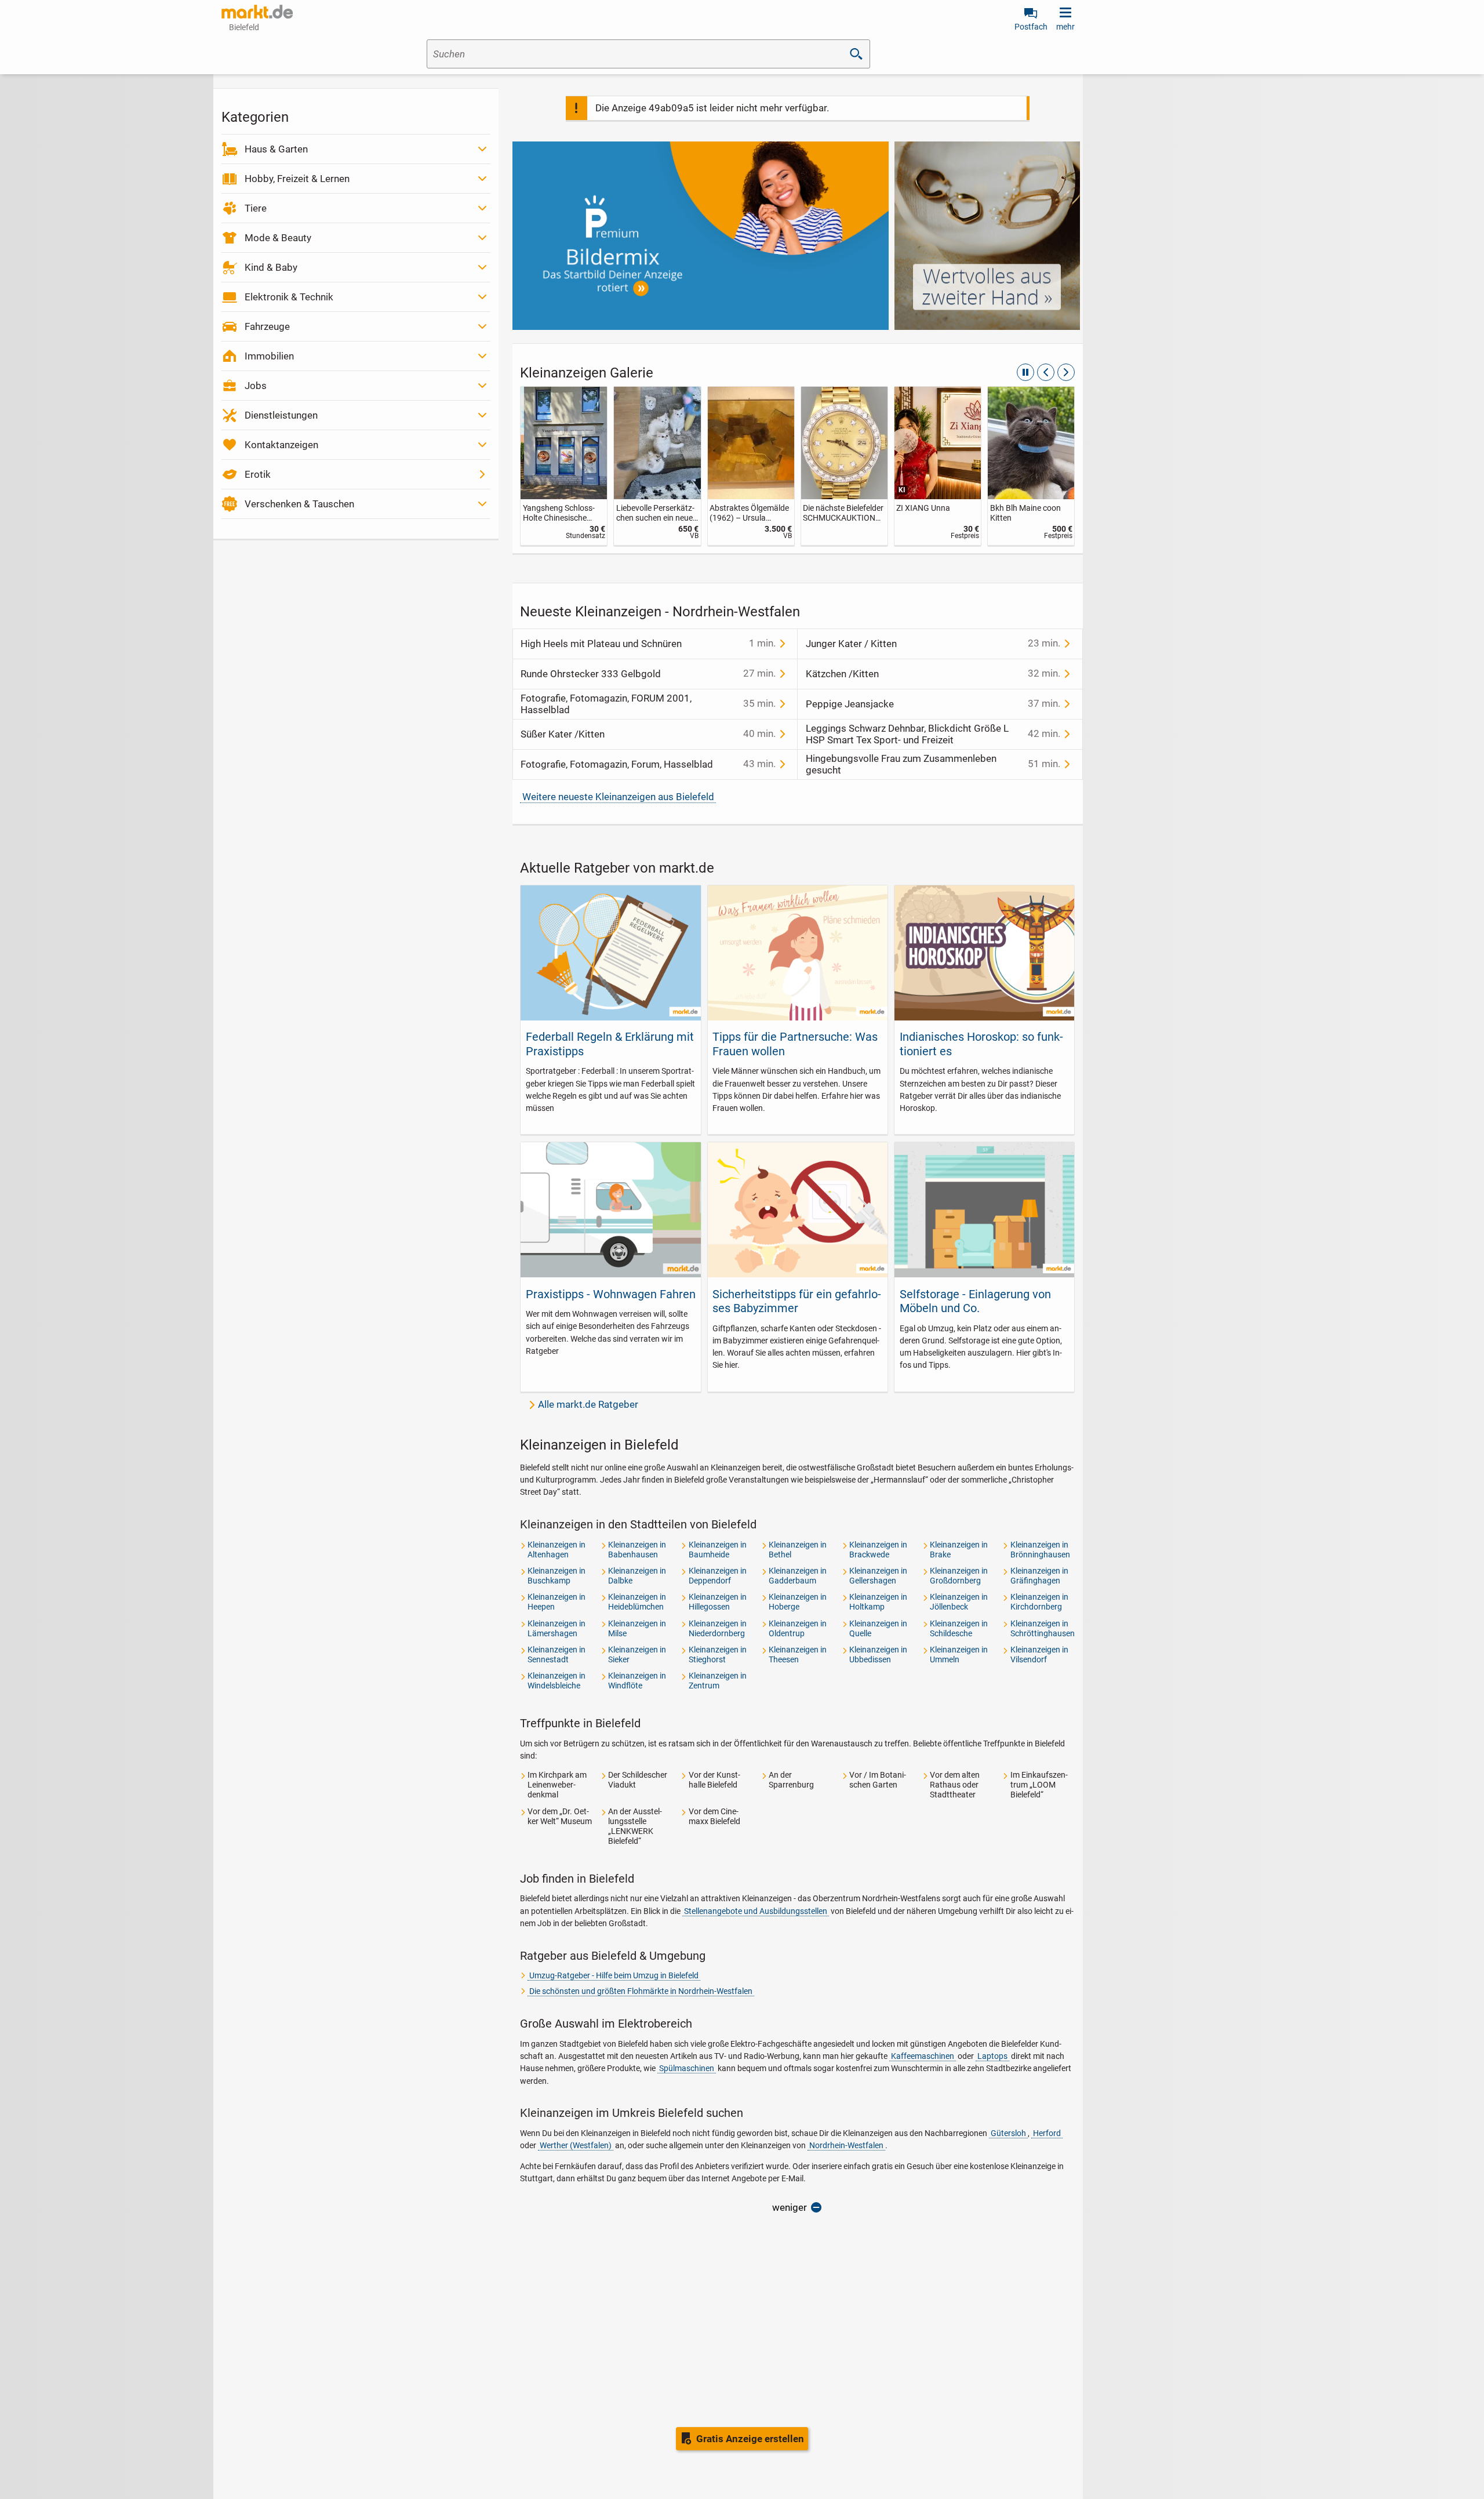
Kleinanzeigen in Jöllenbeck (959, 1602)
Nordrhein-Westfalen (846, 2145)
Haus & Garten (276, 149)
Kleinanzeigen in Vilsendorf (1039, 1655)
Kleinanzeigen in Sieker (637, 1655)
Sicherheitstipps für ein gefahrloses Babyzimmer (797, 1301)
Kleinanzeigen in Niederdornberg (718, 1628)
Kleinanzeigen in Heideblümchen (637, 1602)
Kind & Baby (271, 267)
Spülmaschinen (687, 2068)
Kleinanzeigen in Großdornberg (959, 1576)
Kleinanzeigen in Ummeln (959, 1655)
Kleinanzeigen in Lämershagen (556, 1628)
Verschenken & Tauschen (299, 504)
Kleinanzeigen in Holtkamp (878, 1602)
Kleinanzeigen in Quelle (878, 1628)
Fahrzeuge (267, 326)
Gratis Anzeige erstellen (750, 2439)
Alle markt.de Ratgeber (588, 1404)
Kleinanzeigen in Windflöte (637, 1681)
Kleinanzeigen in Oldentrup (798, 1628)
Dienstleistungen (281, 415)
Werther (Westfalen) (576, 2145)
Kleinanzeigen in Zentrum (718, 1681)
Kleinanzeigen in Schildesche (959, 1628)
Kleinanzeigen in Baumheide (718, 1550)
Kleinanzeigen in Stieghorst (718, 1655)
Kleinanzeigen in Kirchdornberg (1039, 1602)
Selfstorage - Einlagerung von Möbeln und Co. (975, 1301)
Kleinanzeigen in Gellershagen (878, 1576)
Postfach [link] (1031, 27)
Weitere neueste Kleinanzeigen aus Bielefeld (618, 797)
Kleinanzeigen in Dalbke (637, 1576)
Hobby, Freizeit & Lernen (297, 179)
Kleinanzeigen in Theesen (798, 1655)
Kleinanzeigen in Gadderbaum (798, 1576)
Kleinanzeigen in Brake (959, 1550)
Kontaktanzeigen (281, 445)
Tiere (256, 208)
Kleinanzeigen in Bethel (798, 1550)
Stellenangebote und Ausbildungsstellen (756, 1911)
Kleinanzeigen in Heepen (556, 1602)
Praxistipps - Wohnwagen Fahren (611, 1294)
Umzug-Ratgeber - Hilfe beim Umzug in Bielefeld (614, 1975)
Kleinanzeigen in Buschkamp (556, 1576)
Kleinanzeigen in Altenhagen (556, 1550)
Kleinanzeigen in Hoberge (798, 1602)
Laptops (992, 2056)
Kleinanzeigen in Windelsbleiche (556, 1681)
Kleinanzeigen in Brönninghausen (1040, 1550)
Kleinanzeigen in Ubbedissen (878, 1655)
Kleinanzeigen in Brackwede (878, 1550)
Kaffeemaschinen (923, 2056)
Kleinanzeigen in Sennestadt (556, 1655)
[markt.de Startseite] (257, 12)
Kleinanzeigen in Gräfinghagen (1039, 1576)
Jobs (256, 386)
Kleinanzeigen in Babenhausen (637, 1550)
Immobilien (269, 356)
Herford (1047, 2133)
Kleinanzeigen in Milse (637, 1628)
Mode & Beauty (278, 238)
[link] (607, 466)
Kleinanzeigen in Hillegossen (718, 1602)
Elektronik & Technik (289, 297)
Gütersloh (1008, 2133)
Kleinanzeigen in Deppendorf (718, 1576)
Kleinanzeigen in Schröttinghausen (1043, 1628)
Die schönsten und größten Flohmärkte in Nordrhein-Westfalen (641, 1991)
